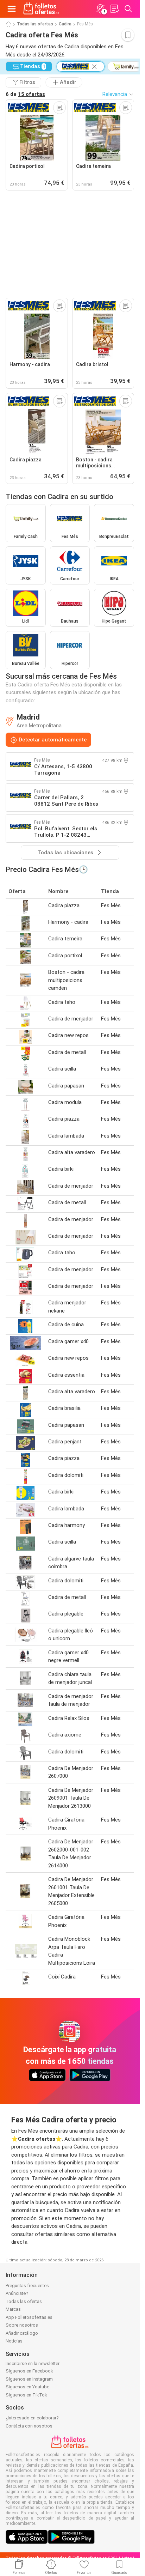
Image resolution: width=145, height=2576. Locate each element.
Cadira (65, 24)
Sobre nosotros (22, 2325)
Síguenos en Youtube (27, 2387)
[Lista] (114, 9)
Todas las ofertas (35, 24)
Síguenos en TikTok (26, 2395)
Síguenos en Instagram (29, 2379)
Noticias (14, 2341)
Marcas (13, 2309)
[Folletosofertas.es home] (41, 9)
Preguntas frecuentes (27, 2286)
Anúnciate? (17, 2293)
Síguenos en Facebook (29, 2371)
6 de (25, 94)
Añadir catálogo (22, 2333)
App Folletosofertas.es (29, 2317)
